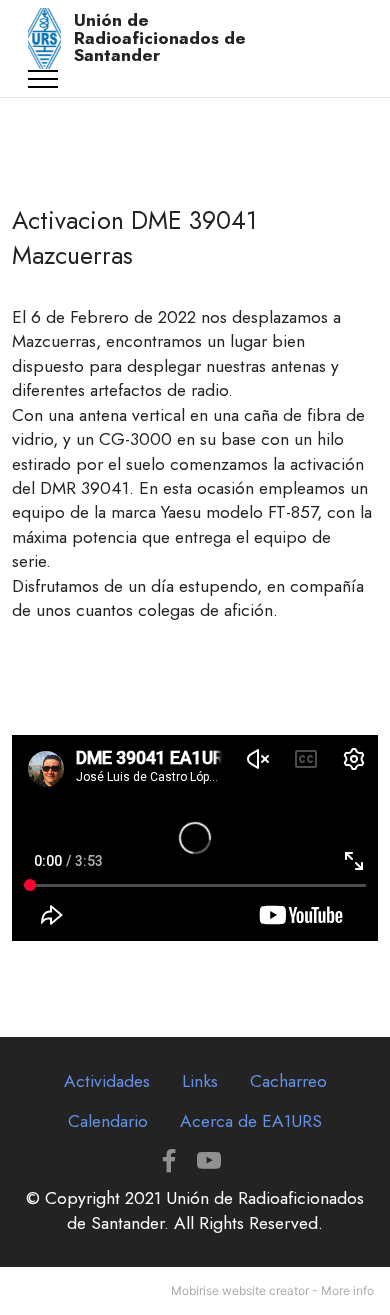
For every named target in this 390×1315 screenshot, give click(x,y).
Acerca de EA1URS (251, 1121)
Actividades (107, 1081)
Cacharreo (288, 1081)
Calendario (108, 1121)
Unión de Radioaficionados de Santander (160, 38)
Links (200, 1081)
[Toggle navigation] (43, 79)
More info (347, 1290)
